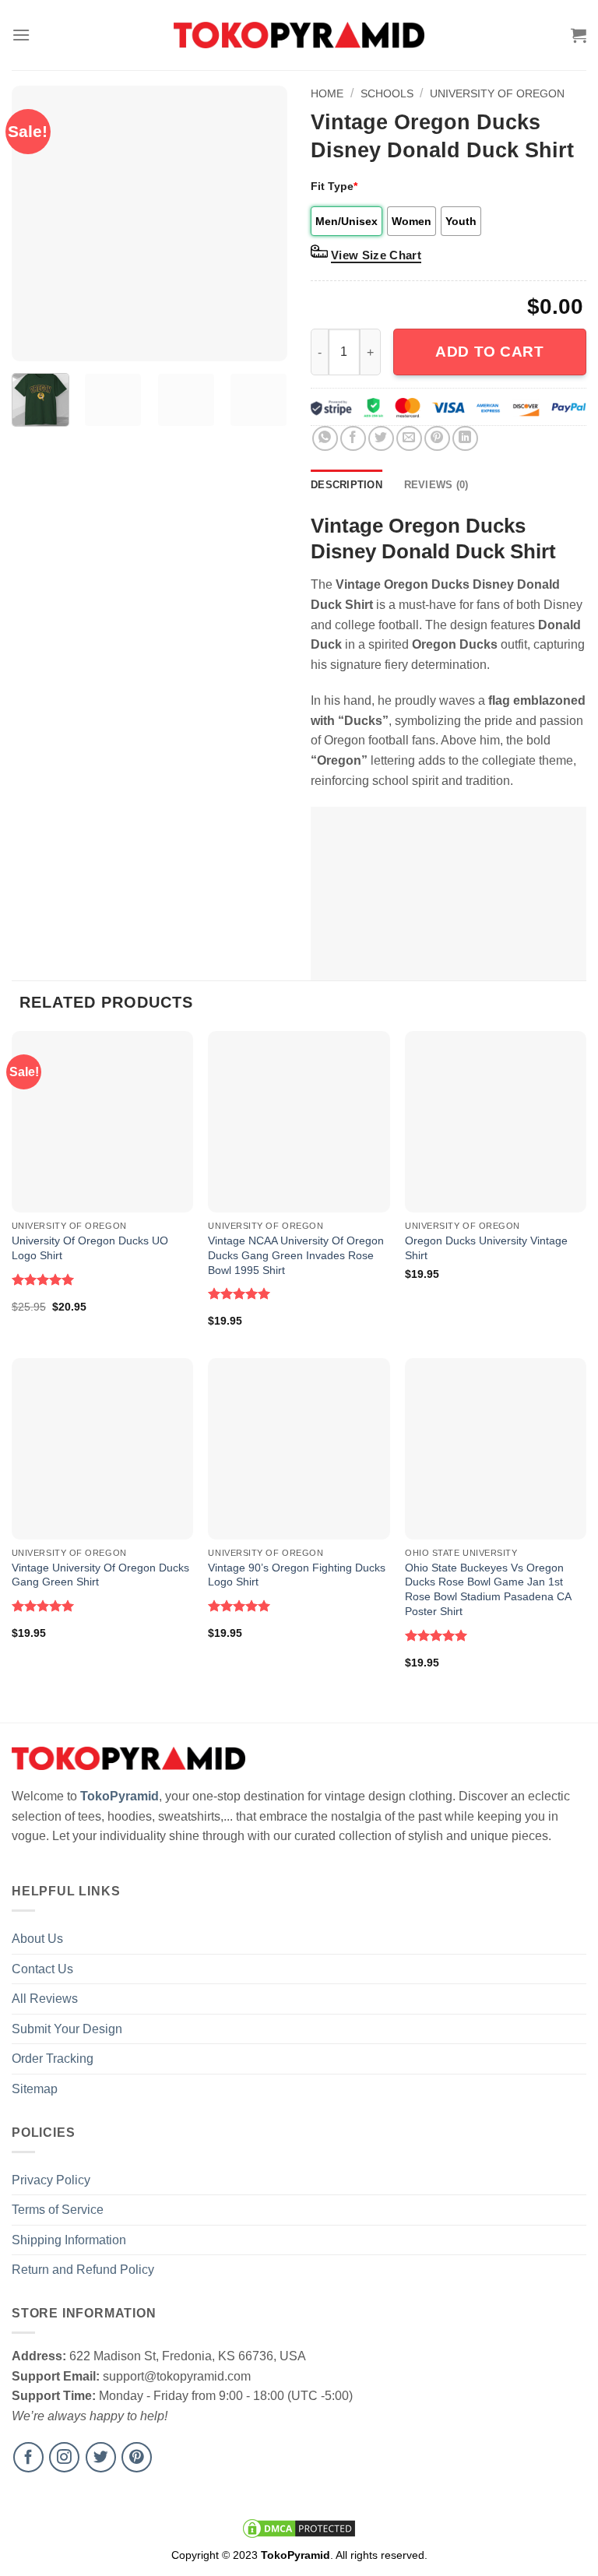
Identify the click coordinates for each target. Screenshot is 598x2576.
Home (327, 93)
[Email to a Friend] (409, 439)
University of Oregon (497, 93)
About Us (37, 1939)
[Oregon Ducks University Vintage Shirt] (496, 1122)
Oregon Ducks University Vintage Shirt (486, 1248)
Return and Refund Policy (83, 2270)
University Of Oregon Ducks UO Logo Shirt (90, 1248)
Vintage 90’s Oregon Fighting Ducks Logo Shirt (297, 1575)
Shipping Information (69, 2240)
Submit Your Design (67, 2029)
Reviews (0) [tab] (436, 485)
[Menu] (21, 35)
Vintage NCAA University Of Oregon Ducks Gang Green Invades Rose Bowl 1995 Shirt (296, 1255)
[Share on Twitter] (381, 439)
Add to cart (489, 352)
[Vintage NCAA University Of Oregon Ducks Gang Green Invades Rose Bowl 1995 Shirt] (299, 1122)
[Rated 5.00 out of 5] (43, 1279)
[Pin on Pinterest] (437, 439)
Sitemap (35, 2089)
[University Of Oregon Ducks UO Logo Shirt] (102, 1122)
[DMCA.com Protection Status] (299, 2528)
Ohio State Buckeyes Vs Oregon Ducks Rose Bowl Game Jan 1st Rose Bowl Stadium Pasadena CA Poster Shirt (488, 1589)
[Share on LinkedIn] (465, 439)
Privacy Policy (51, 2180)
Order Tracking (53, 2059)
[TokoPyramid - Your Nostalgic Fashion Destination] (299, 35)
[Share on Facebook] (353, 439)
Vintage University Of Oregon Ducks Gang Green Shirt (100, 1575)
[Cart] (579, 35)
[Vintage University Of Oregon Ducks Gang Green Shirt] (102, 1449)
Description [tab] (346, 485)
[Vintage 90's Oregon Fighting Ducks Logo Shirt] (299, 1449)
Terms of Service (58, 2210)
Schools (387, 93)
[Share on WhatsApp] (325, 439)
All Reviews (45, 1999)
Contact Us (42, 1969)
